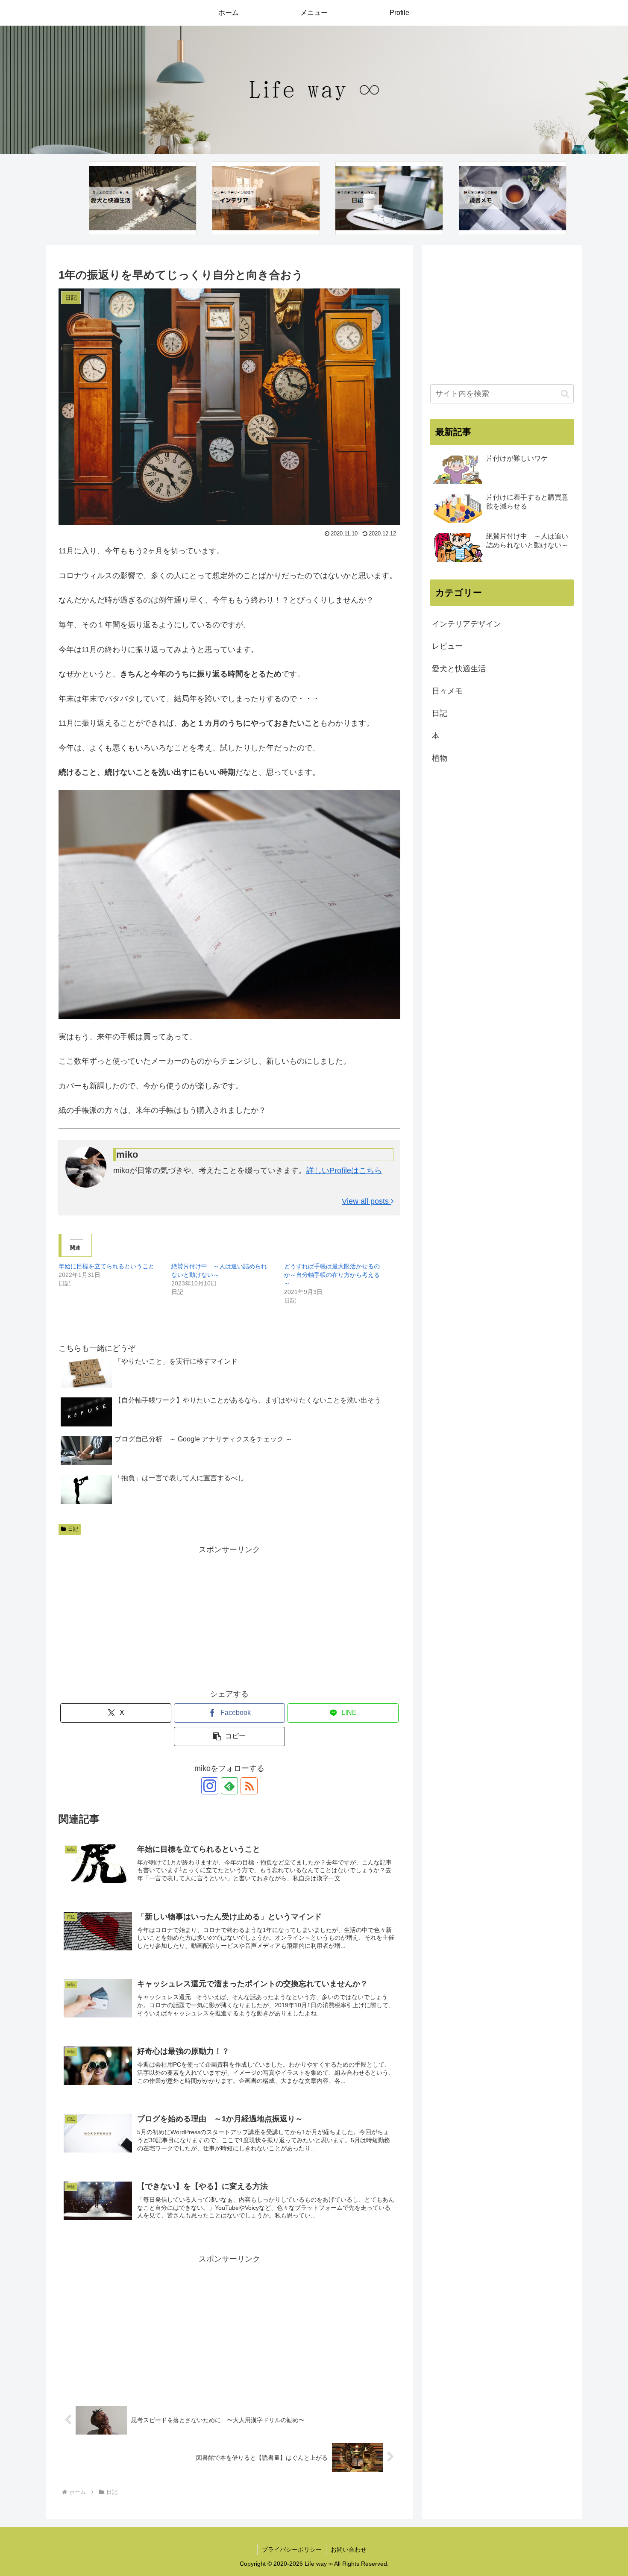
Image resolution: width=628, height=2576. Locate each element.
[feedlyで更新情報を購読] (229, 1786)
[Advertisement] (229, 1617)
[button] (229, 1736)
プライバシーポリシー (292, 2550)
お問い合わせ (349, 2550)
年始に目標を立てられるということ (106, 1266)
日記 (73, 1529)
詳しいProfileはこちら (344, 1170)
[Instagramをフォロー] (210, 1786)
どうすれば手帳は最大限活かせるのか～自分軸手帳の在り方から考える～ (332, 1275)
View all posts (366, 1201)
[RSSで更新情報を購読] (249, 1786)
